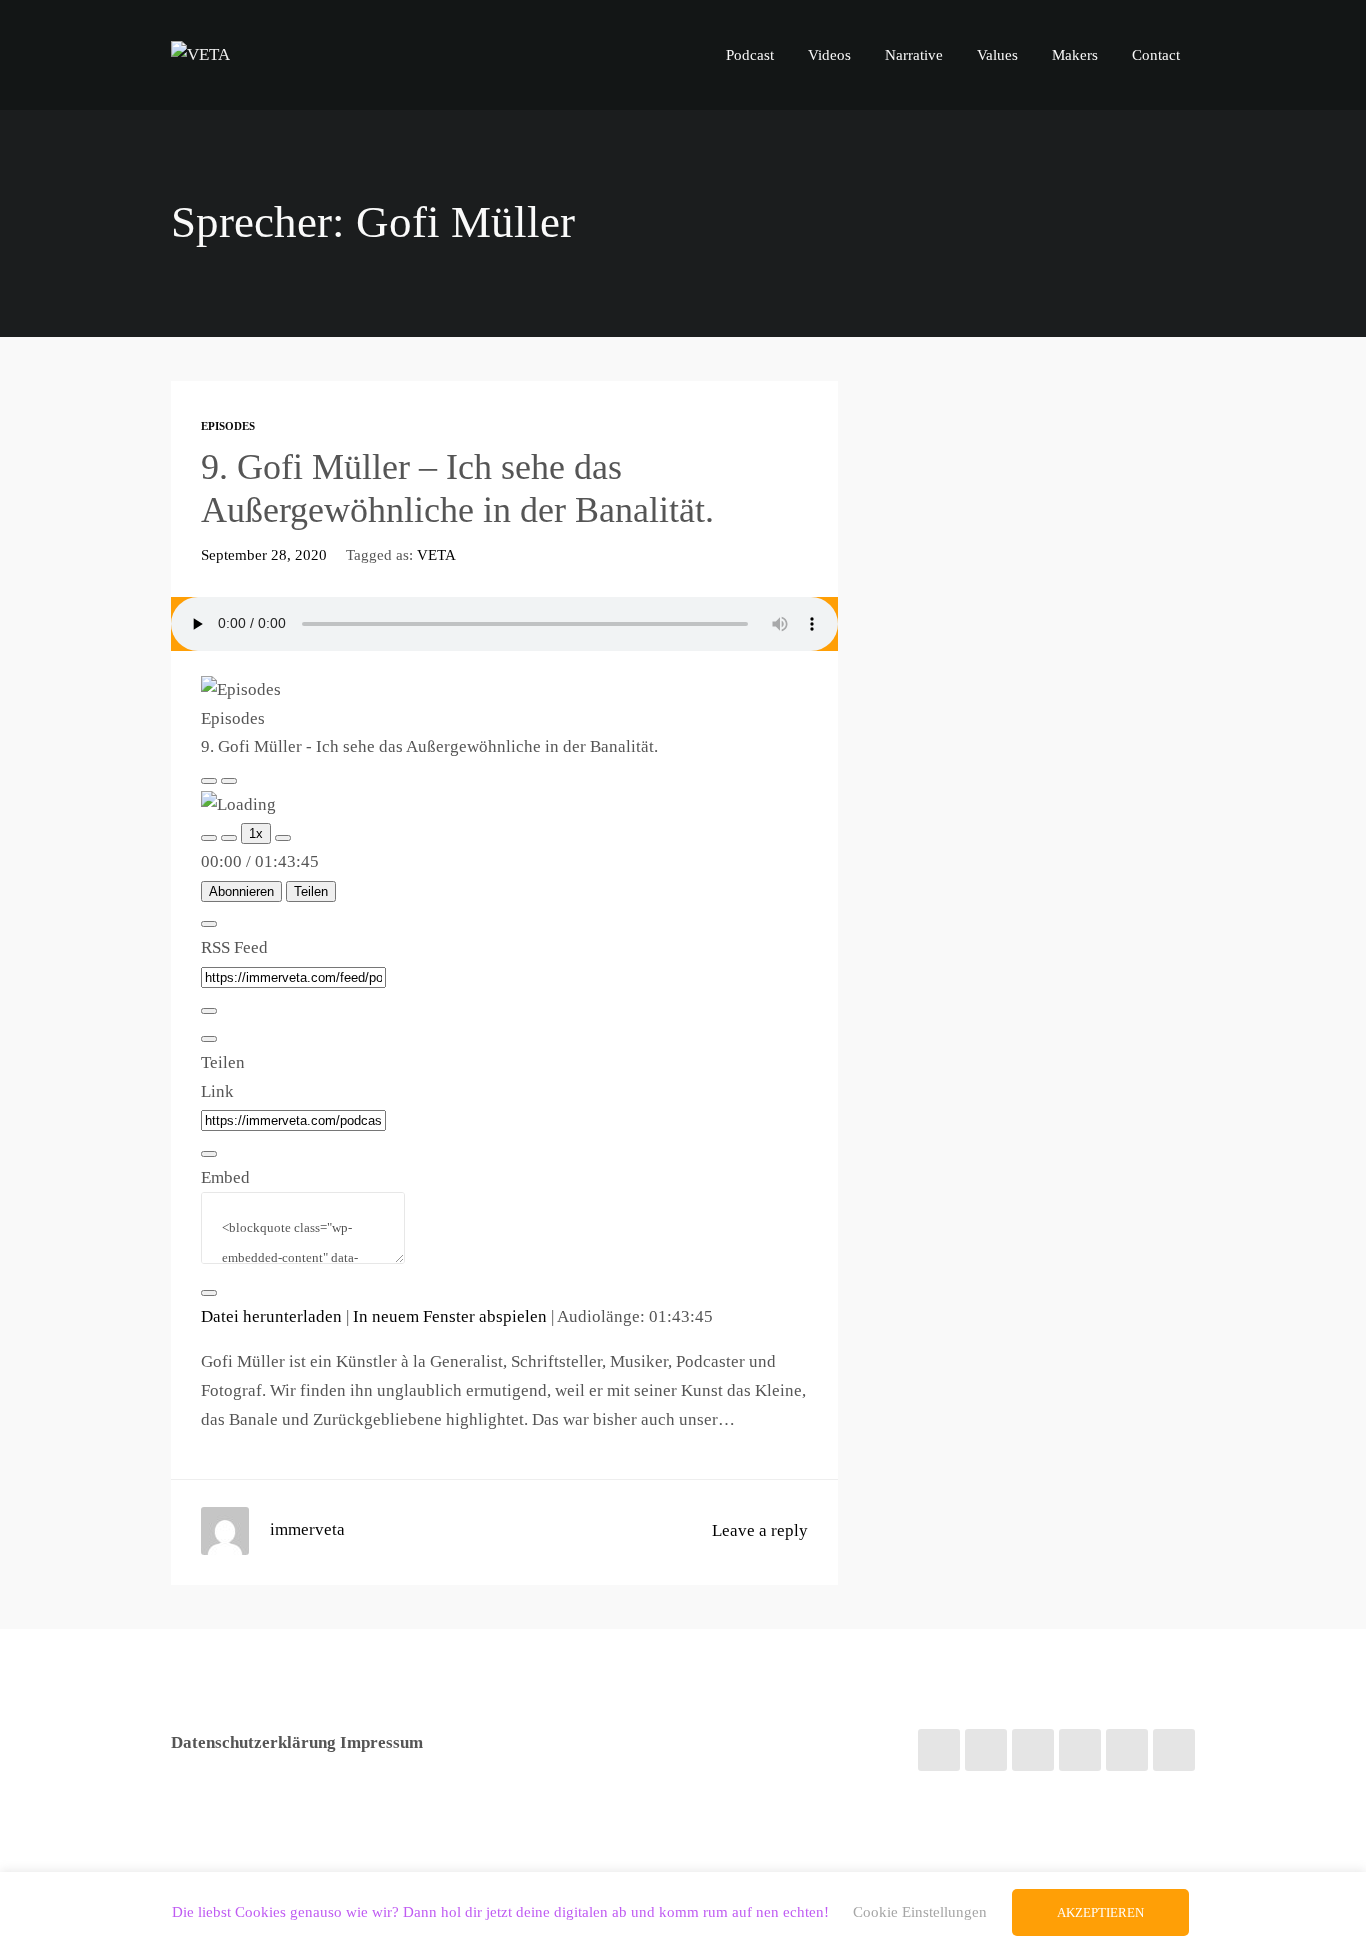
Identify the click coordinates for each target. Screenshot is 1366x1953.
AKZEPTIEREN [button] (1100, 1912)
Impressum (381, 1742)
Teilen (311, 891)
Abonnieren (241, 891)
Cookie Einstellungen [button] (920, 1912)
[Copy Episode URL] (209, 1154)
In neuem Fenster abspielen (450, 1316)
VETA (436, 554)
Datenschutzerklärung (253, 1742)
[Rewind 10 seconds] (229, 838)
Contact (1156, 54)
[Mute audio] (209, 838)
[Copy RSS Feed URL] (209, 1011)
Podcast (750, 54)
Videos (829, 54)
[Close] (209, 924)
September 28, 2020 (264, 554)
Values (997, 54)
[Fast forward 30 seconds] (283, 838)
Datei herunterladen (271, 1316)
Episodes (228, 426)
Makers (1075, 54)
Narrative (914, 54)
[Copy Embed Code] (209, 1293)
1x (256, 833)
